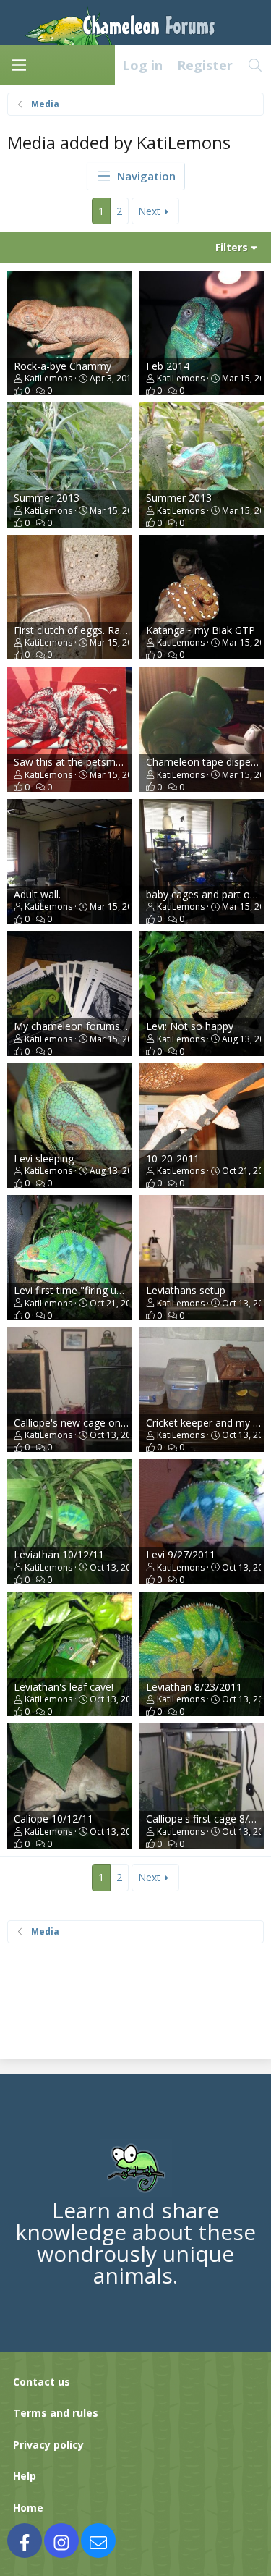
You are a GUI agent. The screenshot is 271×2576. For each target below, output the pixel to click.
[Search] (255, 65)
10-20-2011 (173, 1158)
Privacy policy (48, 2445)
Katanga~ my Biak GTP (201, 630)
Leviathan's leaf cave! (64, 1687)
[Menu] (19, 65)
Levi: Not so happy (190, 1026)
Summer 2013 (47, 498)
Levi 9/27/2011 (181, 1554)
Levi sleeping (44, 1158)
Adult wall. (37, 894)
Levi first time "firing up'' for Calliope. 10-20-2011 (128, 1290)
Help (25, 2476)
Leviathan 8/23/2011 (194, 1687)
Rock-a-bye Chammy (63, 366)
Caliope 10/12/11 (53, 1819)
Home (28, 2508)
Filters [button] (232, 247)
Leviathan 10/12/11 (59, 1554)
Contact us (42, 2382)
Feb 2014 (168, 366)
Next (149, 211)
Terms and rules (56, 2413)
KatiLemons (48, 378)
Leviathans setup (186, 1290)
